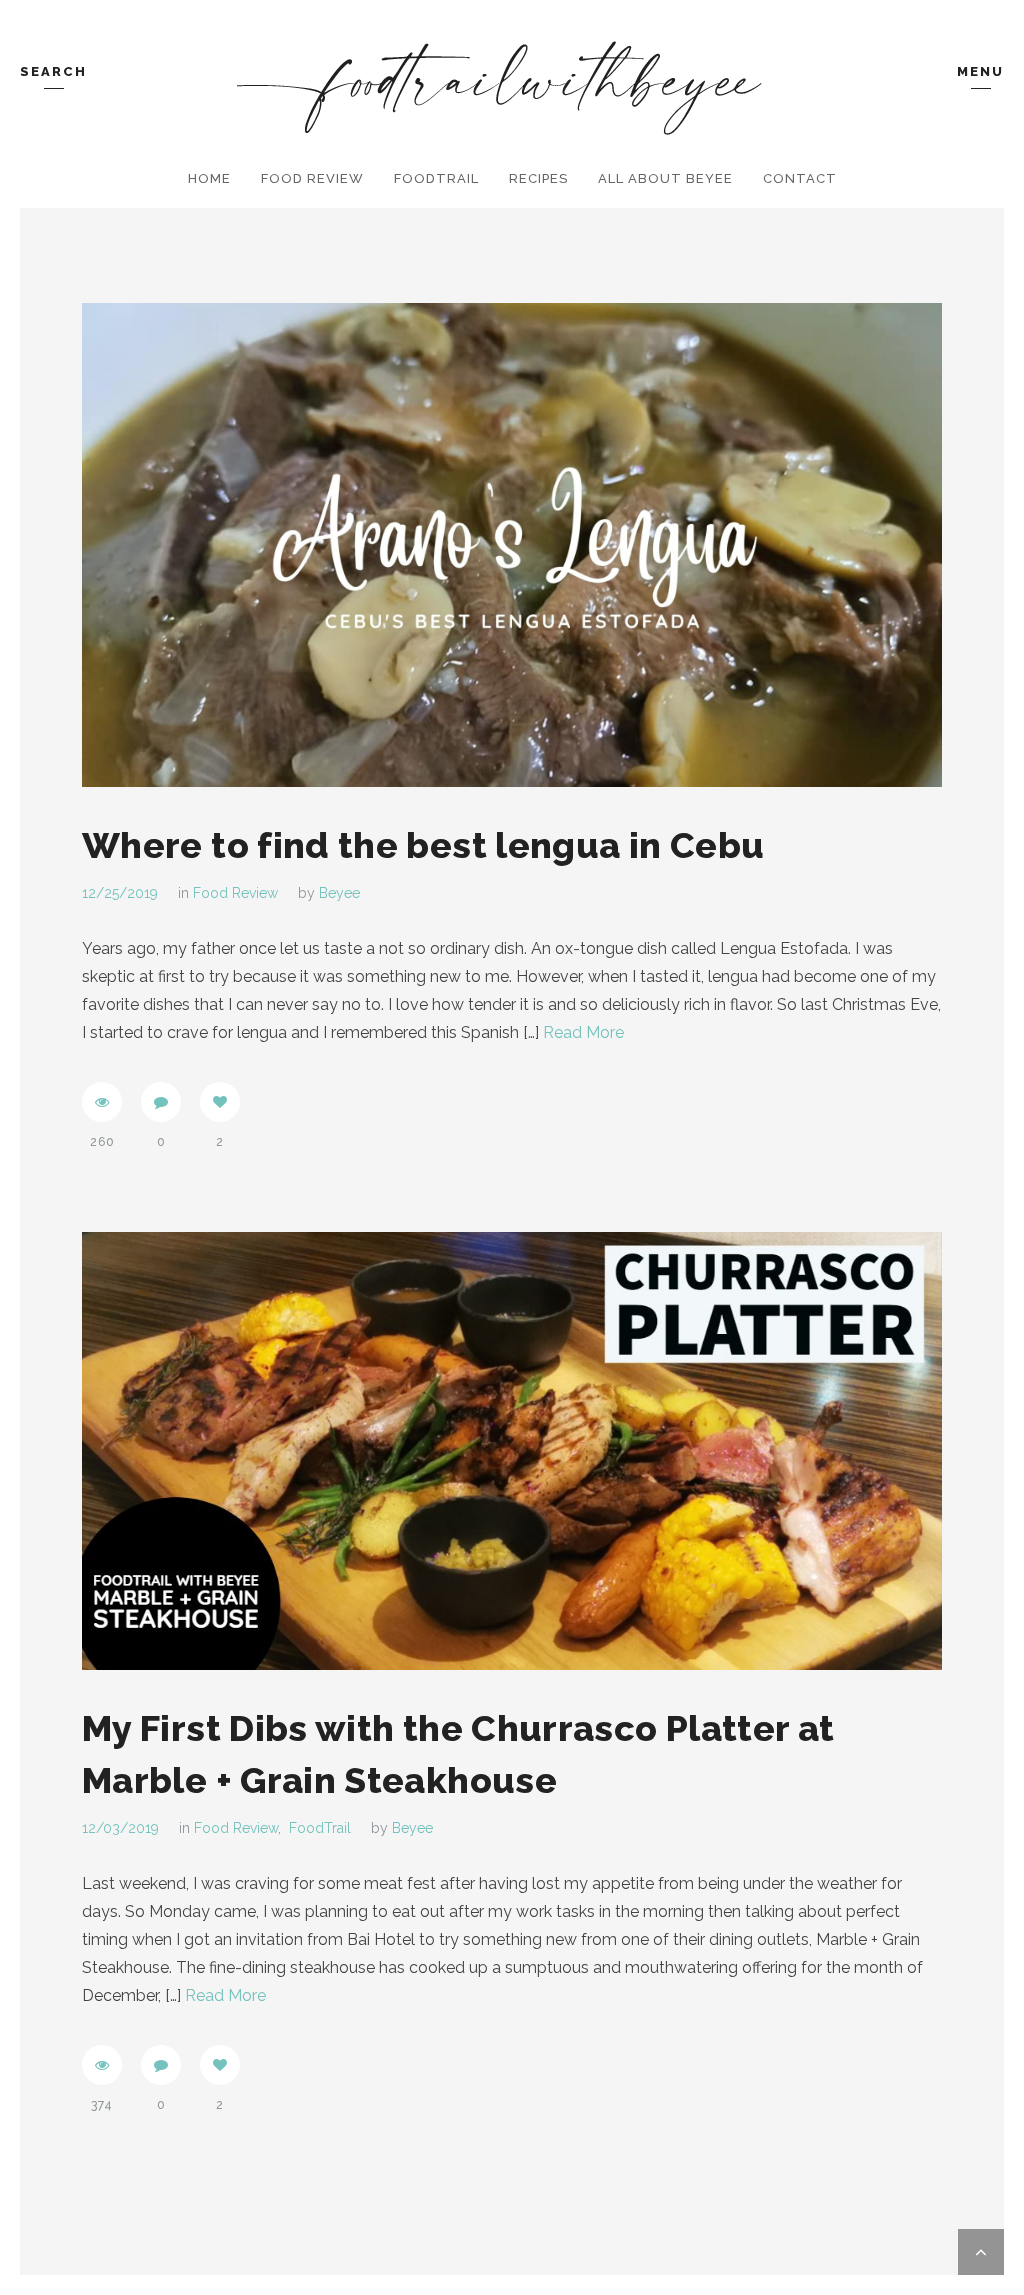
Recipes (538, 178)
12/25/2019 (120, 893)
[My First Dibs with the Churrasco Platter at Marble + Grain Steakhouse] (512, 1451)
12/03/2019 (120, 1828)
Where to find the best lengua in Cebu (423, 845)
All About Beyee (665, 178)
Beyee (339, 893)
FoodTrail (436, 178)
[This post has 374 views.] (102, 2065)
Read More (583, 1032)
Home (209, 178)
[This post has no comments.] (161, 1102)
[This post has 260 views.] (102, 1102)
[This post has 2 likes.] (220, 1102)
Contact (800, 178)
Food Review (312, 178)
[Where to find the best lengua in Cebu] (512, 545)
